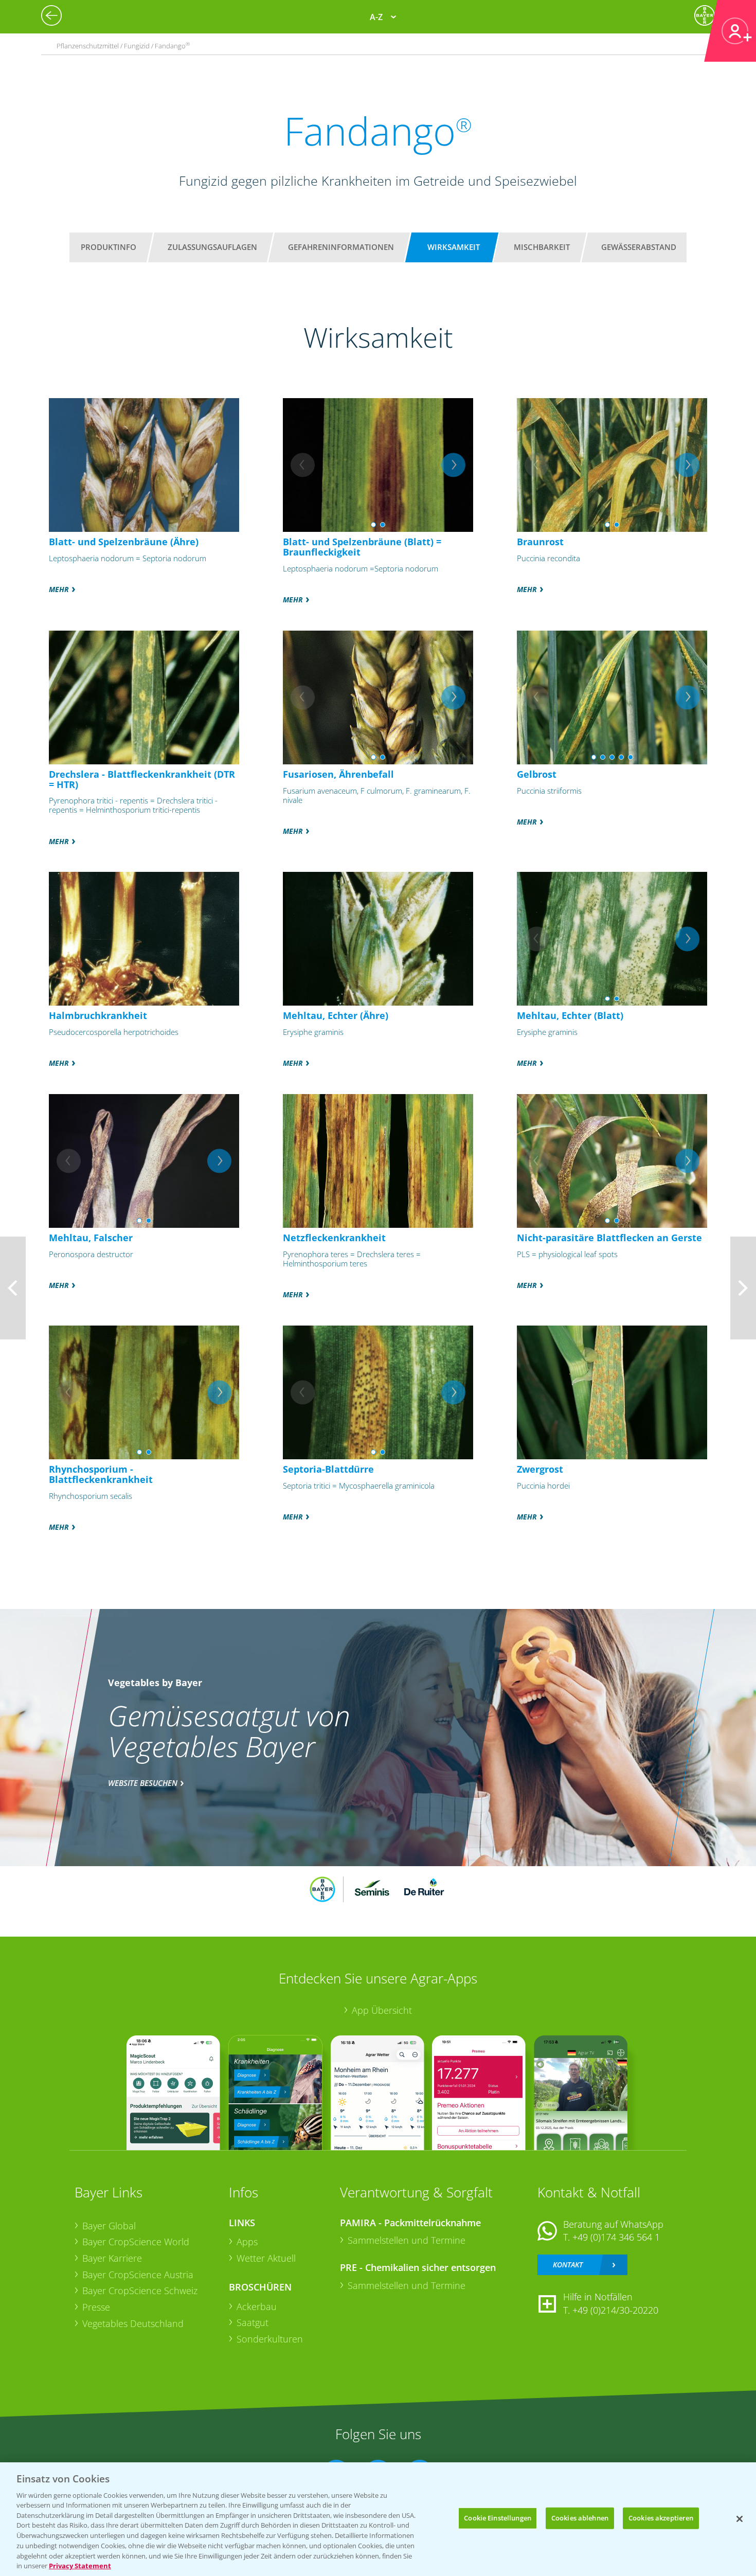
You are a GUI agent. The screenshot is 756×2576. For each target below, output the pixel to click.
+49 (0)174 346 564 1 (616, 2237)
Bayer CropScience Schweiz (140, 2291)
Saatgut (253, 2322)
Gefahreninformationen (341, 247)
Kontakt (568, 2265)
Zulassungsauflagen (212, 247)
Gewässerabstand (639, 247)
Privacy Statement (80, 2565)
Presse (96, 2307)
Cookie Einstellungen (498, 2518)
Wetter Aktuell (266, 2258)
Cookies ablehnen (580, 2518)
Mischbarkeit (542, 247)
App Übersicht (382, 2010)
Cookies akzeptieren (661, 2518)
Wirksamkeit (454, 247)
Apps (247, 2242)
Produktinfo (109, 247)
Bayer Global (109, 2226)
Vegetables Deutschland (133, 2323)
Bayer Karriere (112, 2258)
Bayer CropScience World (136, 2242)
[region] (378, 2519)
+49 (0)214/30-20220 (615, 2310)
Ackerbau (257, 2306)
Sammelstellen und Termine (407, 2240)
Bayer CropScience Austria (138, 2275)
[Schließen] (740, 2519)
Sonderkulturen (270, 2339)
